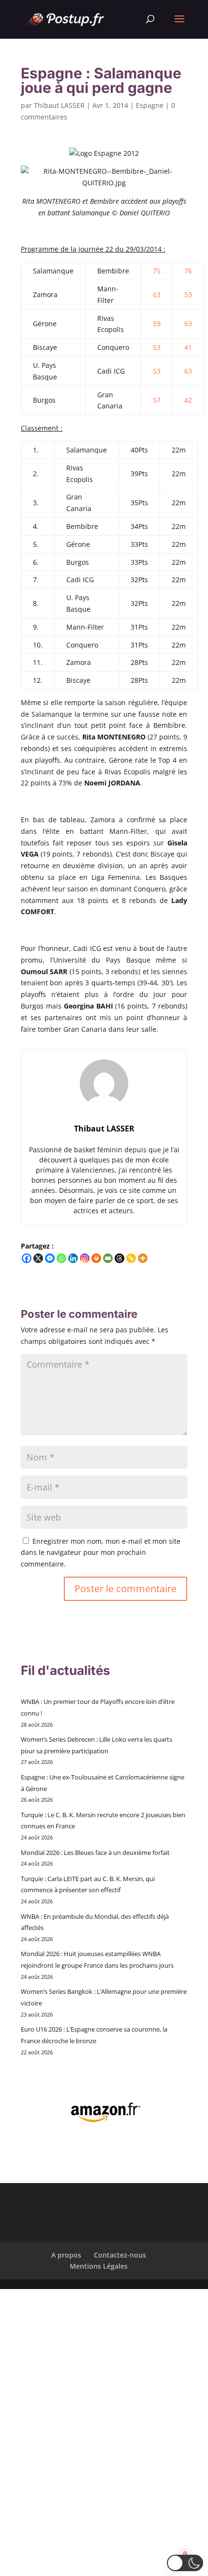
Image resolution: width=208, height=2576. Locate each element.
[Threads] (119, 1258)
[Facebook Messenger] (50, 1258)
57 (157, 400)
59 (157, 324)
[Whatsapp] (61, 1258)
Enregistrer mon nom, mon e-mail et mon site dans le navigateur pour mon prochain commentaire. (101, 1553)
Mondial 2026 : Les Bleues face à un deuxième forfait (95, 1853)
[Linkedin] (73, 1258)
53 (188, 294)
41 (188, 347)
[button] (185, 2563)
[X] (38, 1258)
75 (157, 271)
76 (188, 271)
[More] (143, 1258)
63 (157, 294)
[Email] (108, 1258)
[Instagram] (85, 1258)
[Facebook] (27, 1258)
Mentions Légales (99, 2266)
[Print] (96, 1258)
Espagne (150, 105)
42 (188, 400)
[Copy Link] (131, 1258)
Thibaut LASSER (59, 105)
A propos (66, 2255)
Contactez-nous (120, 2255)
